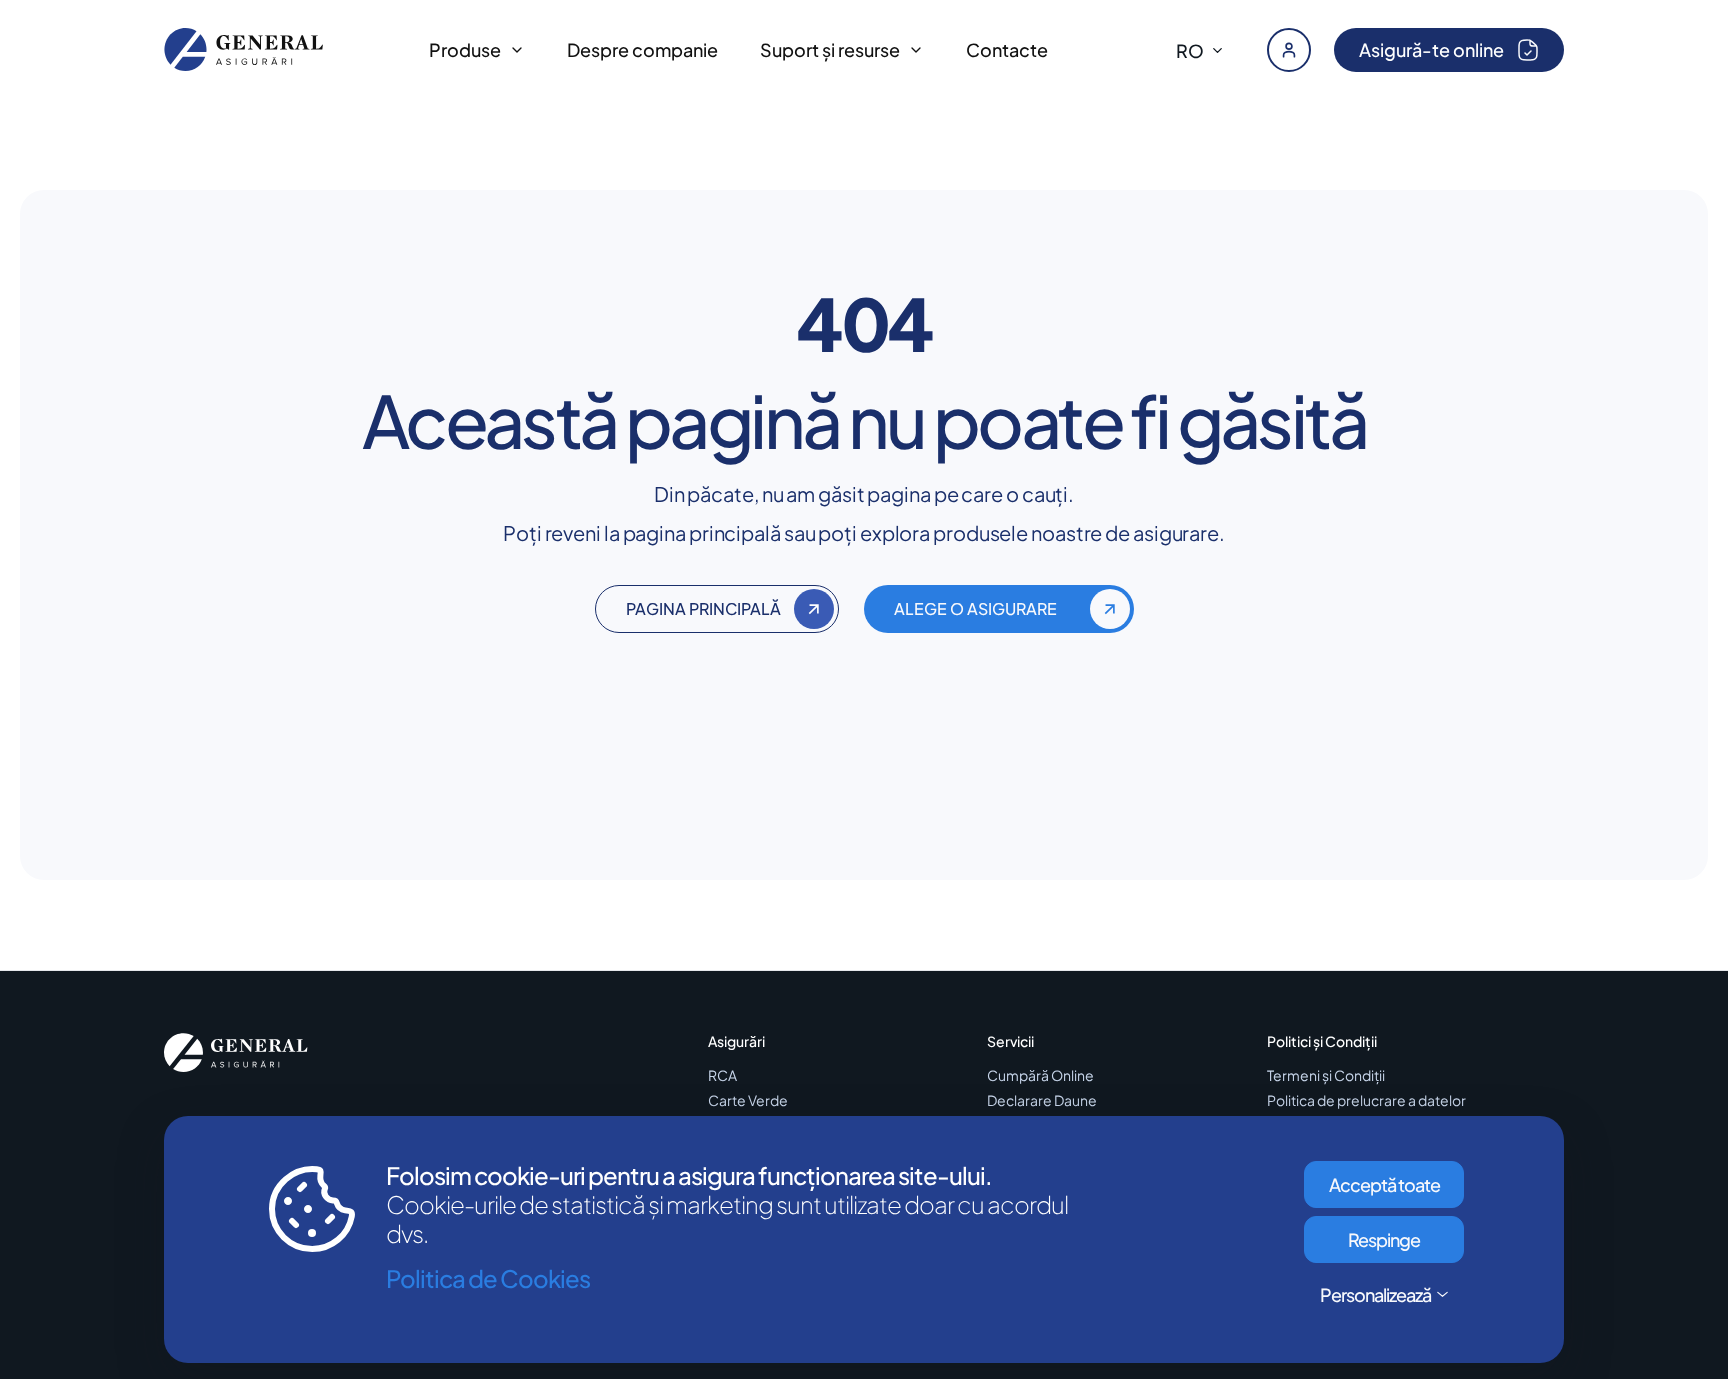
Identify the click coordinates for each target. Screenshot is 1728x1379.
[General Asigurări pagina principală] (244, 49)
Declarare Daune (1042, 1100)
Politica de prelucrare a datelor (1366, 1100)
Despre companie (642, 49)
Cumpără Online (1040, 1075)
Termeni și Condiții (1326, 1075)
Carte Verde (748, 1100)
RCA (722, 1075)
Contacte (1007, 49)
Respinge (1384, 1239)
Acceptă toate (1384, 1184)
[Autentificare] (1289, 50)
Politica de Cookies (488, 1278)
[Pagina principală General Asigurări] (236, 1053)
